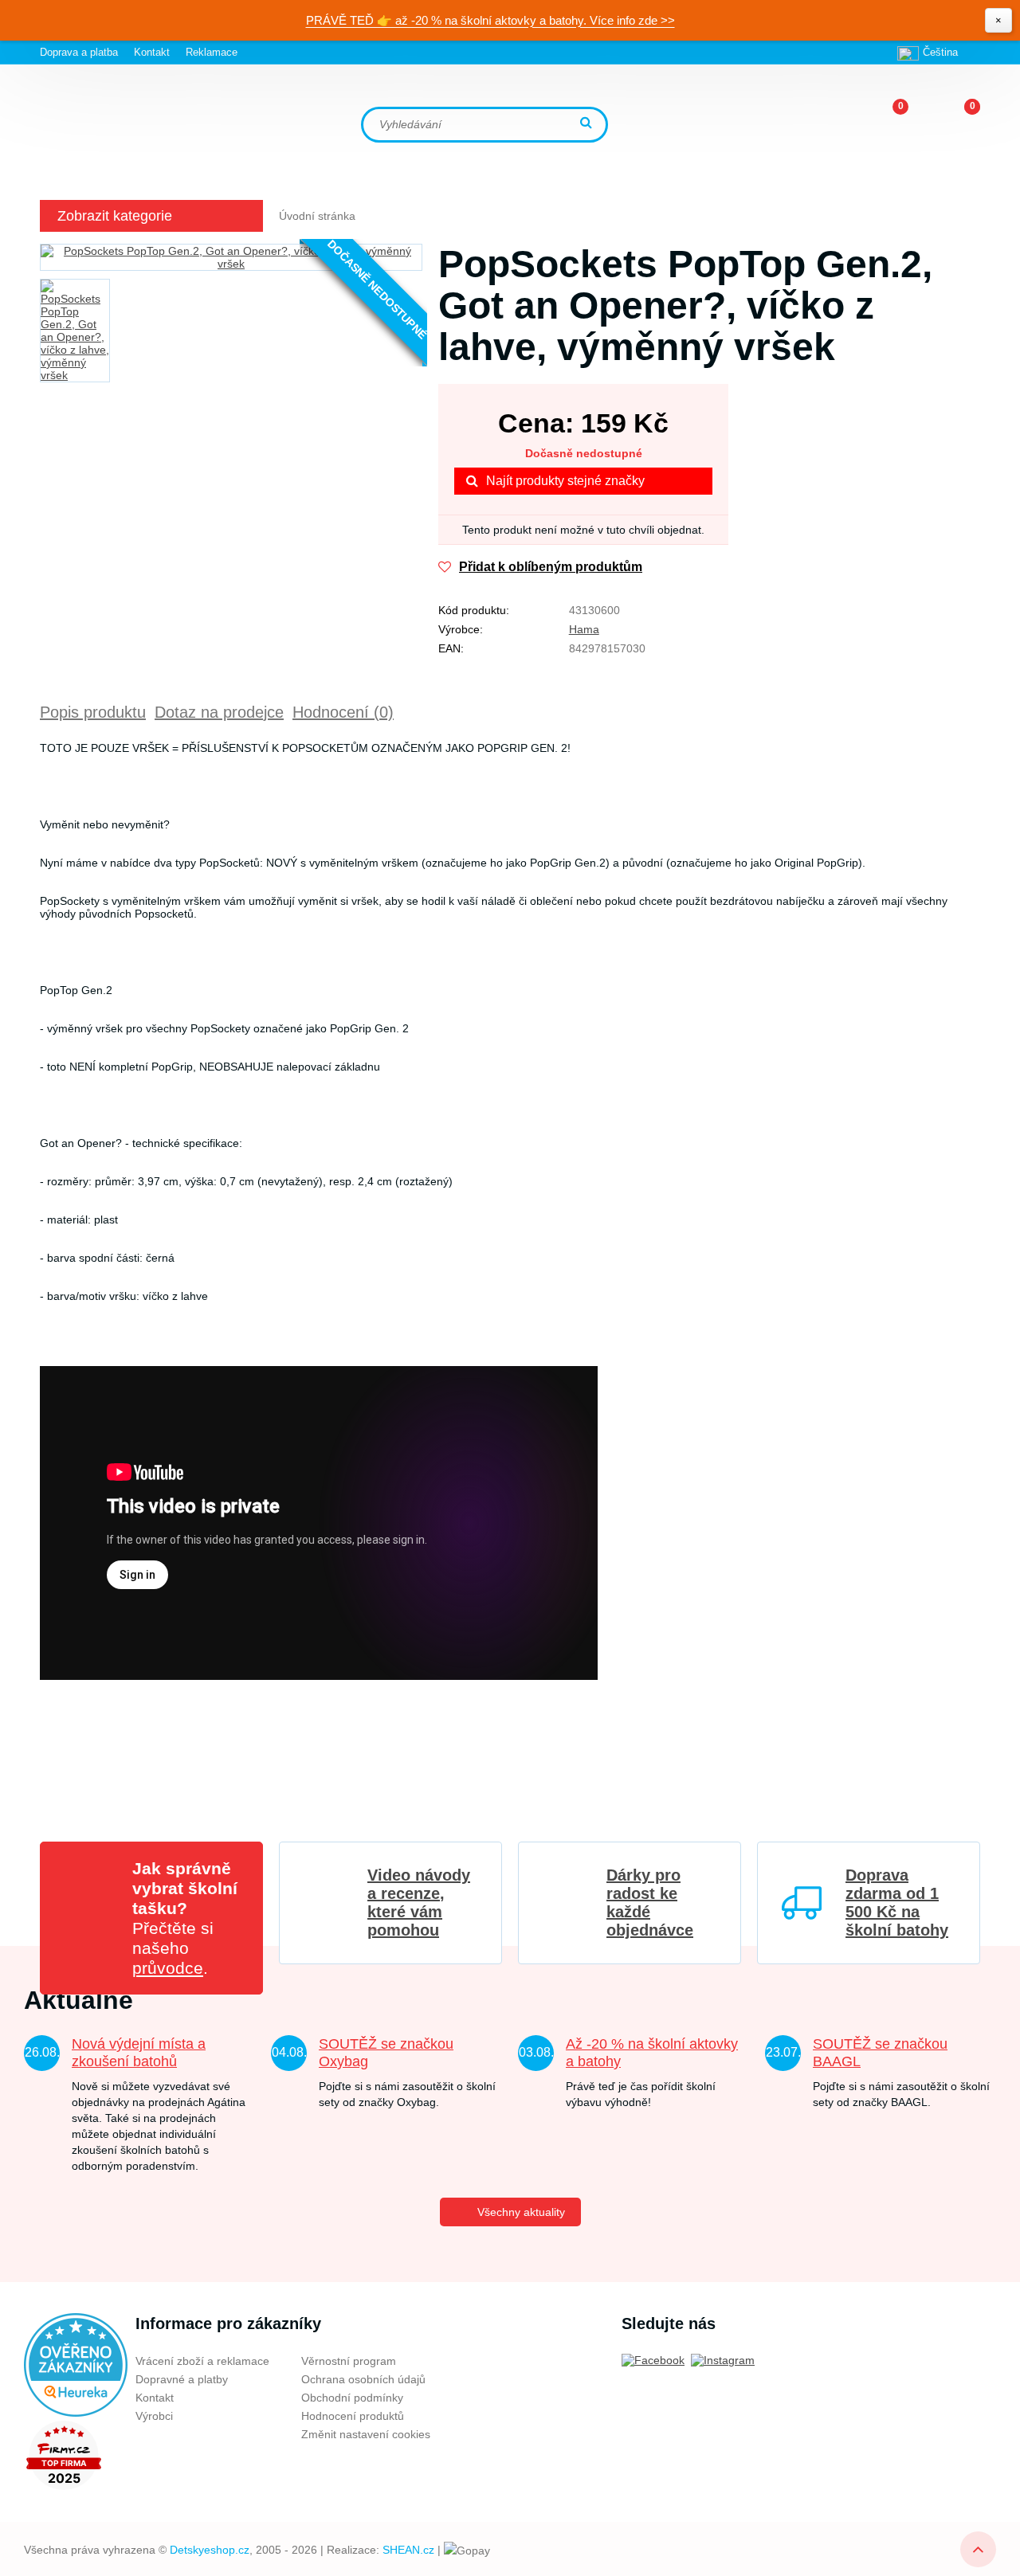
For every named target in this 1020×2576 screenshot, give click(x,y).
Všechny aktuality (521, 2212)
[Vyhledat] (588, 124)
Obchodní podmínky (352, 2398)
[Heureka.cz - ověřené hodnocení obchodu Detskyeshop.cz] (76, 2364)
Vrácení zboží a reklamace (202, 2361)
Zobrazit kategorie (115, 216)
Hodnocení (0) (343, 712)
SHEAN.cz (408, 2550)
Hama (584, 629)
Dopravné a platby (182, 2379)
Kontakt (152, 52)
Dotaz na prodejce (219, 712)
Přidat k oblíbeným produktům (551, 567)
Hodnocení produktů (353, 2416)
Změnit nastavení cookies (366, 2434)
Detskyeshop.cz (210, 2550)
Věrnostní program (349, 2361)
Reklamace (212, 52)
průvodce (168, 1968)
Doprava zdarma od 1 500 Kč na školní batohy (897, 1903)
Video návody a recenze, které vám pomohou (419, 1903)
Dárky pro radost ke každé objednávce (650, 1903)
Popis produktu (93, 712)
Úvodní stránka (317, 216)
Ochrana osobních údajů (363, 2379)
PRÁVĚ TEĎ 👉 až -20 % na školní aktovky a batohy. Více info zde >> (490, 20)
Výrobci (154, 2416)
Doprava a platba (79, 52)
